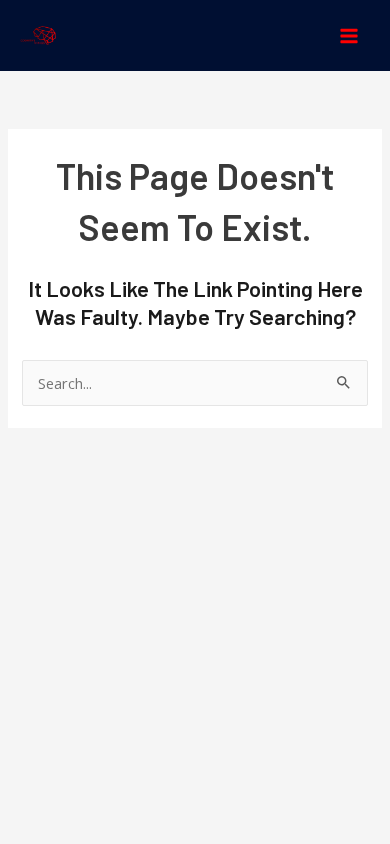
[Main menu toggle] (349, 36)
